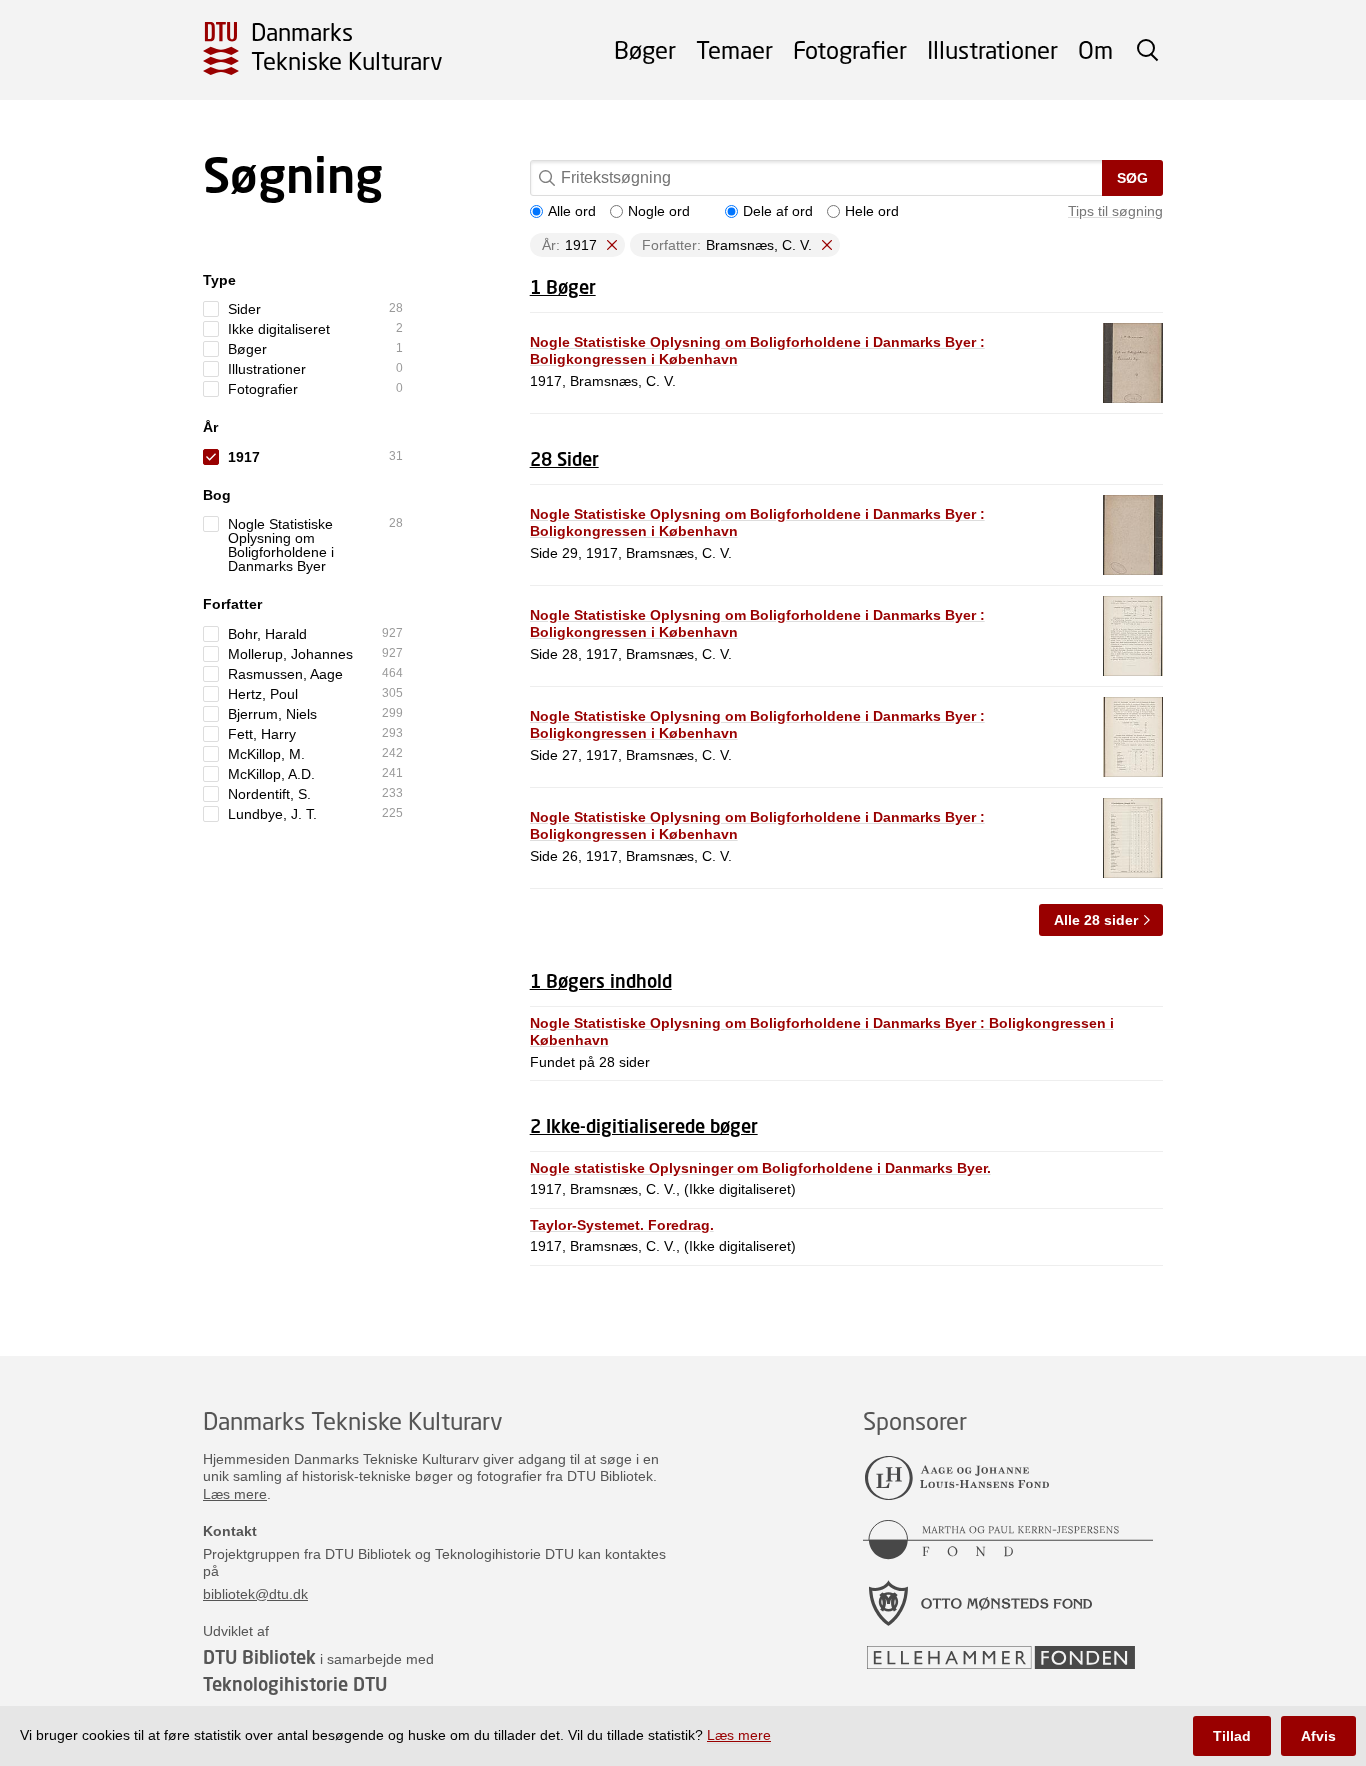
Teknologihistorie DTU (295, 1684)
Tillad (1232, 1736)
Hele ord (872, 211)
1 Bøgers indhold (601, 981)
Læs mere (235, 1494)
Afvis (1318, 1736)
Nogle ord (659, 211)
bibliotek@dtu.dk (255, 1594)
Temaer (734, 49)
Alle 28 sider (1096, 920)
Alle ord (572, 211)
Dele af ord (778, 211)
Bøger (645, 49)
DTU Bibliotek (259, 1657)
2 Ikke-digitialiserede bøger (644, 1126)
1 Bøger (563, 287)
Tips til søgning (1115, 211)
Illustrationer (992, 49)
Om (1095, 49)
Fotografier (850, 49)
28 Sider (564, 459)
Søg (1132, 178)
